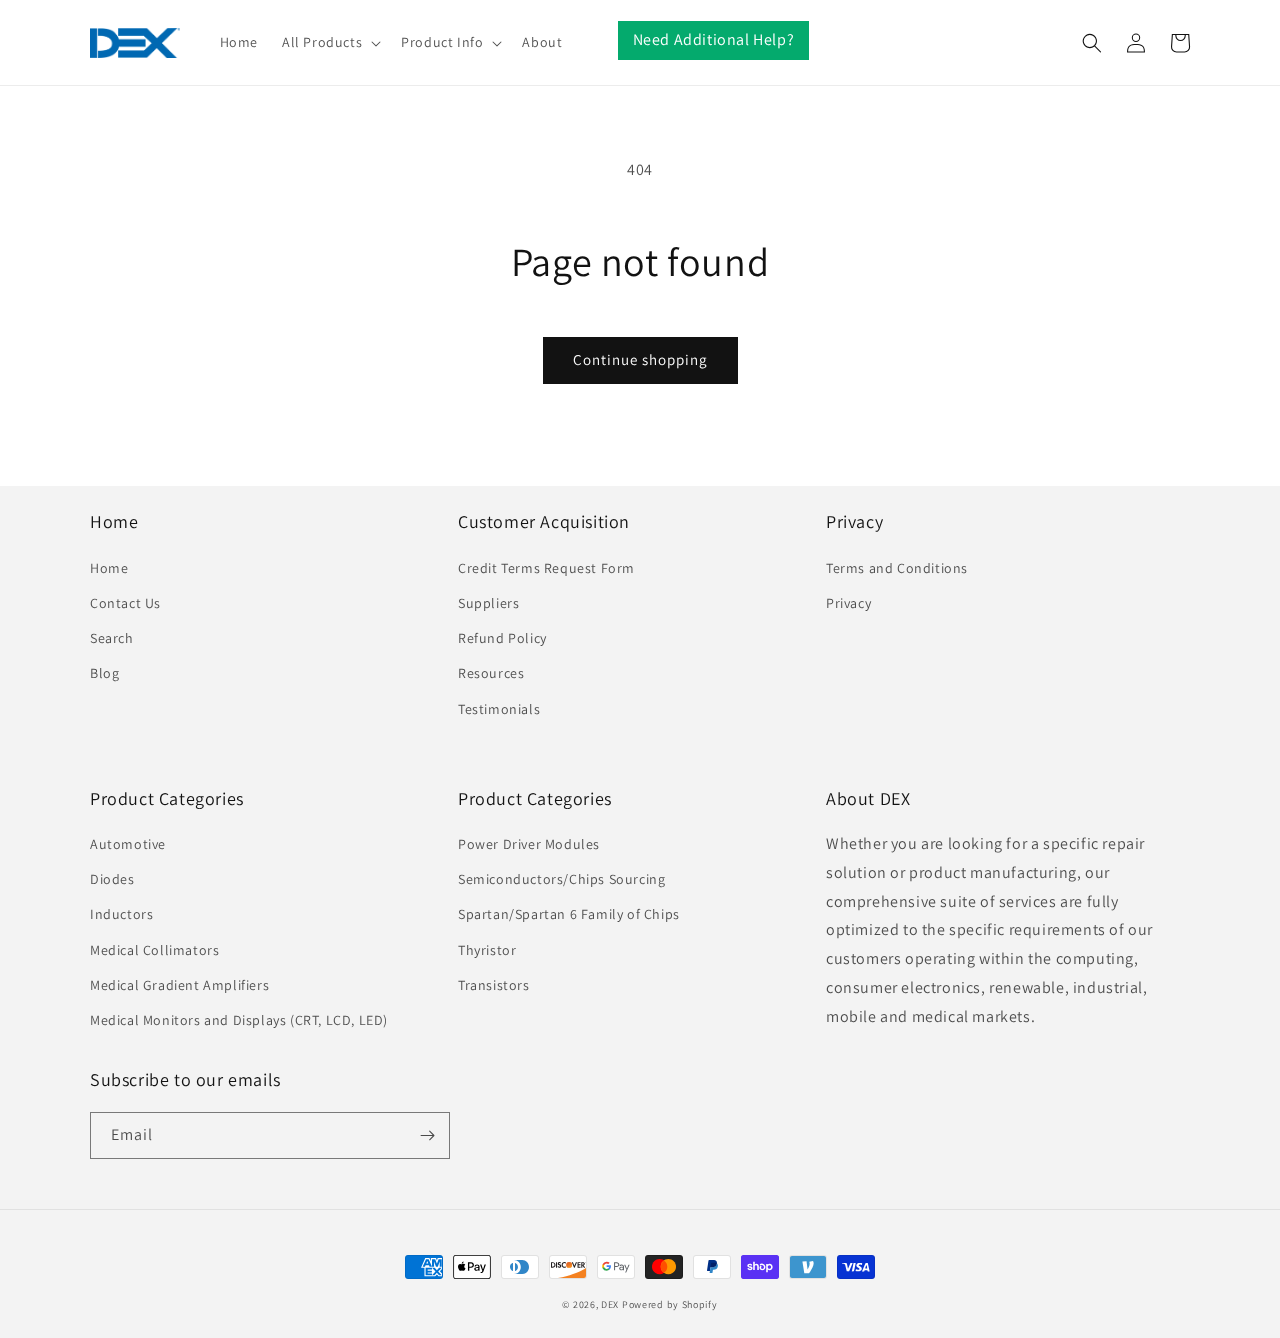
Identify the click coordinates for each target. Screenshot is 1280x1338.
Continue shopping (640, 359)
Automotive (128, 844)
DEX (610, 1304)
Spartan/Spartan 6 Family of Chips (569, 914)
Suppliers (488, 603)
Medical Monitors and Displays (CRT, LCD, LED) (239, 1020)
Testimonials (499, 709)
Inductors (121, 914)
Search (112, 638)
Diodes (112, 879)
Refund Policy (502, 638)
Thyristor (487, 950)
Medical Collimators (154, 950)
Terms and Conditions (897, 568)
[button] (329, 42)
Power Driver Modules (529, 844)
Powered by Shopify (670, 1304)
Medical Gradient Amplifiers (179, 985)
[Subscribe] (427, 1135)
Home (109, 568)
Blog (104, 673)
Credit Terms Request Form (546, 568)
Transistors (494, 985)
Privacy (848, 603)
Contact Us (125, 603)
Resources (491, 673)
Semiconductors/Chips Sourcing (561, 879)
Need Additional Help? (714, 39)
